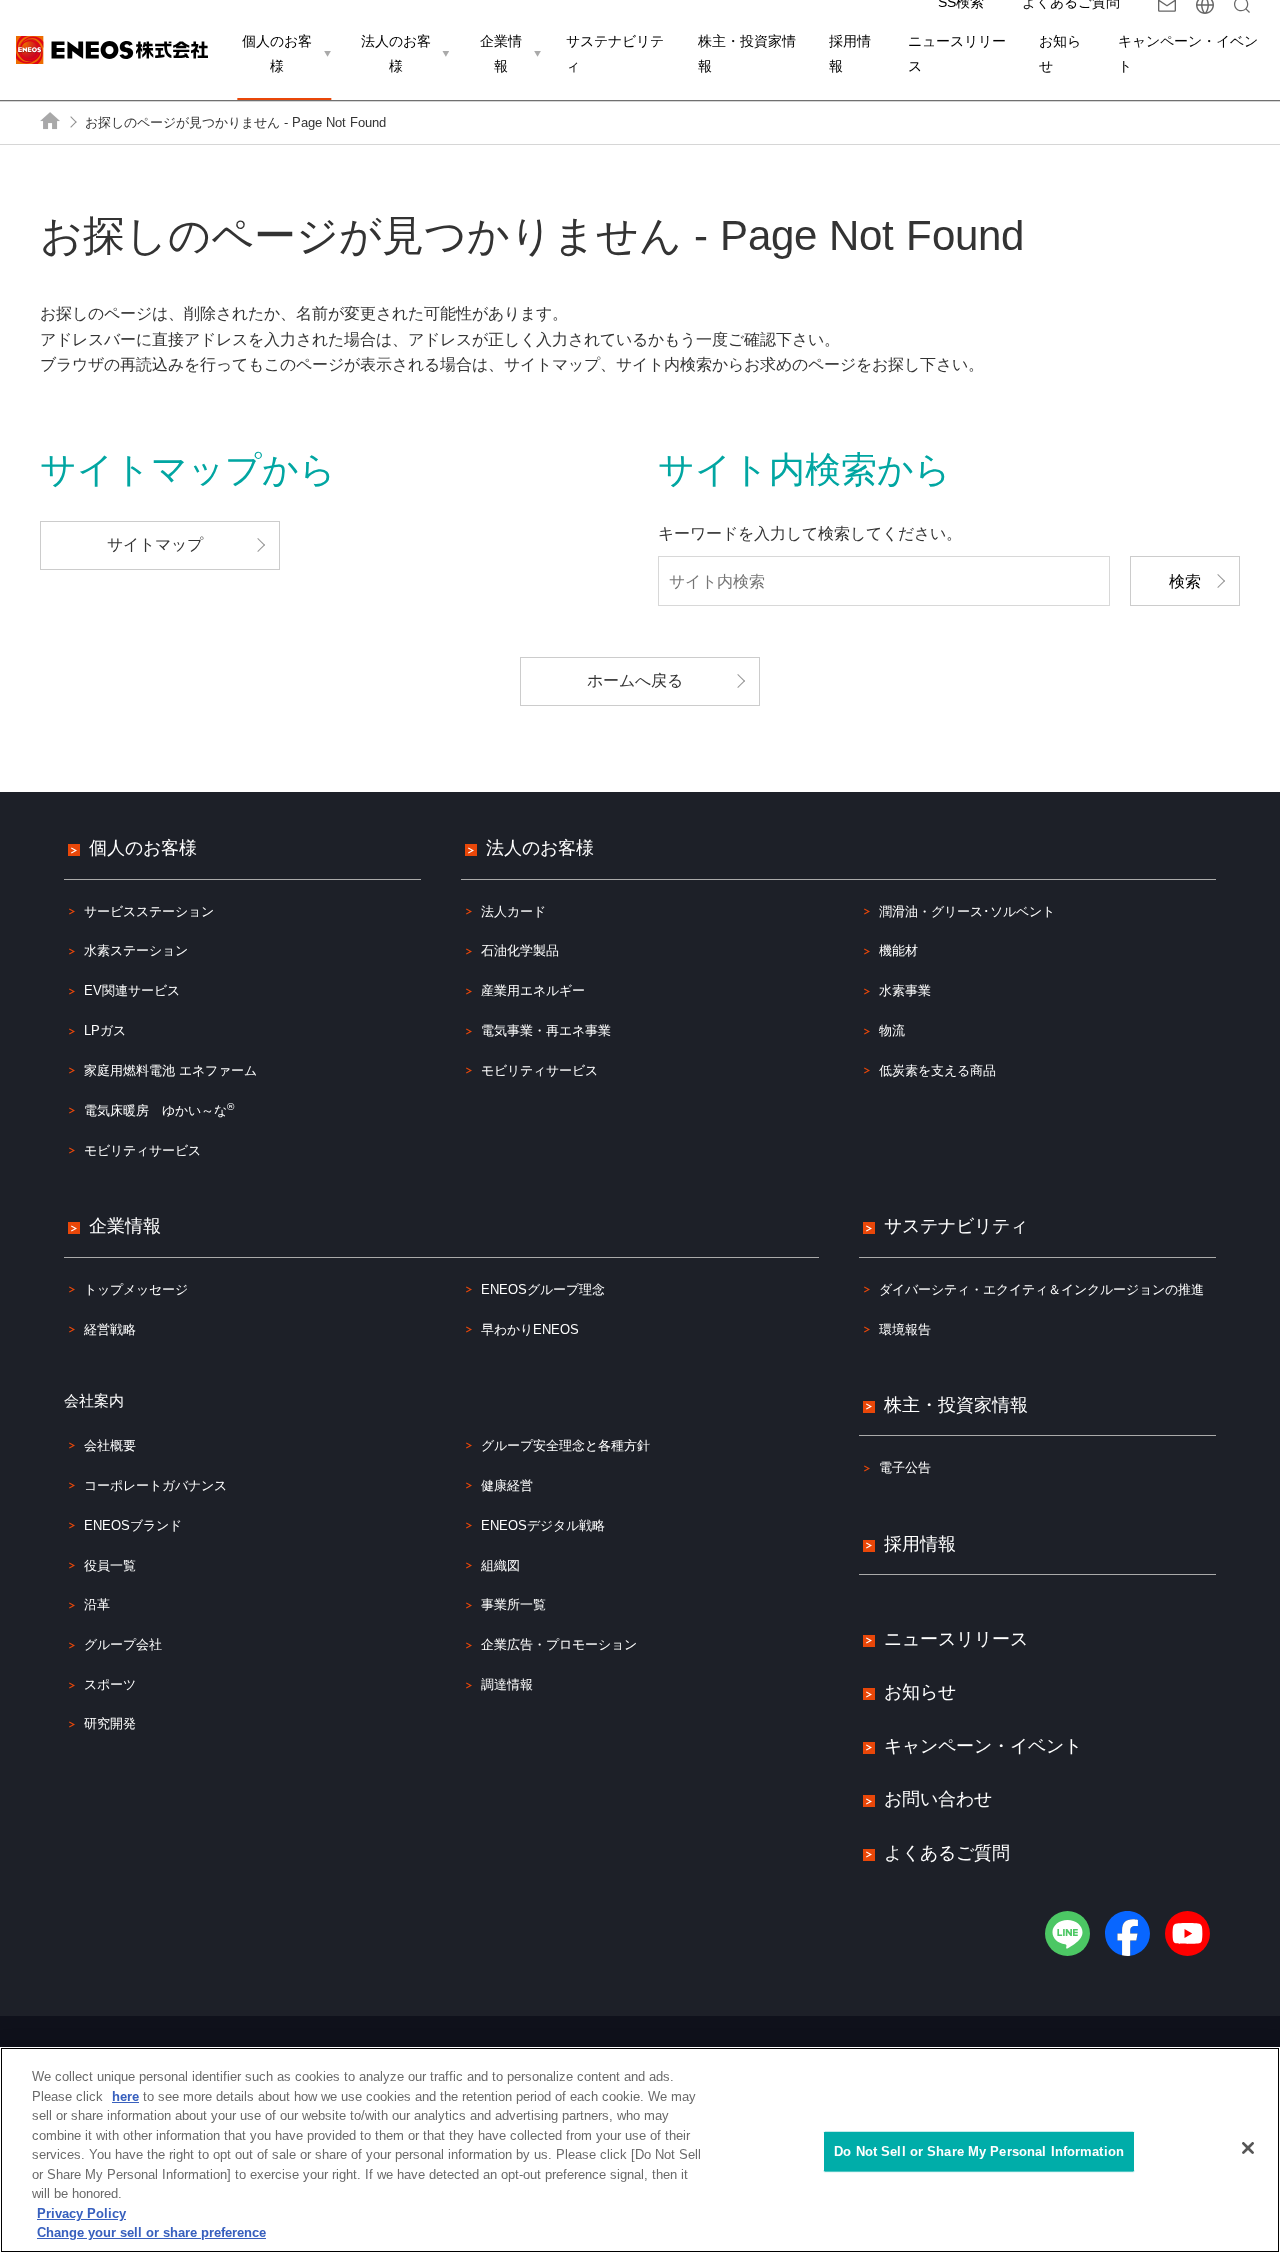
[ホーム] (50, 121)
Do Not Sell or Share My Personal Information (979, 2151)
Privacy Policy (81, 2213)
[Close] (1248, 2148)
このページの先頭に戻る (1233, 746)
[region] (640, 2150)
